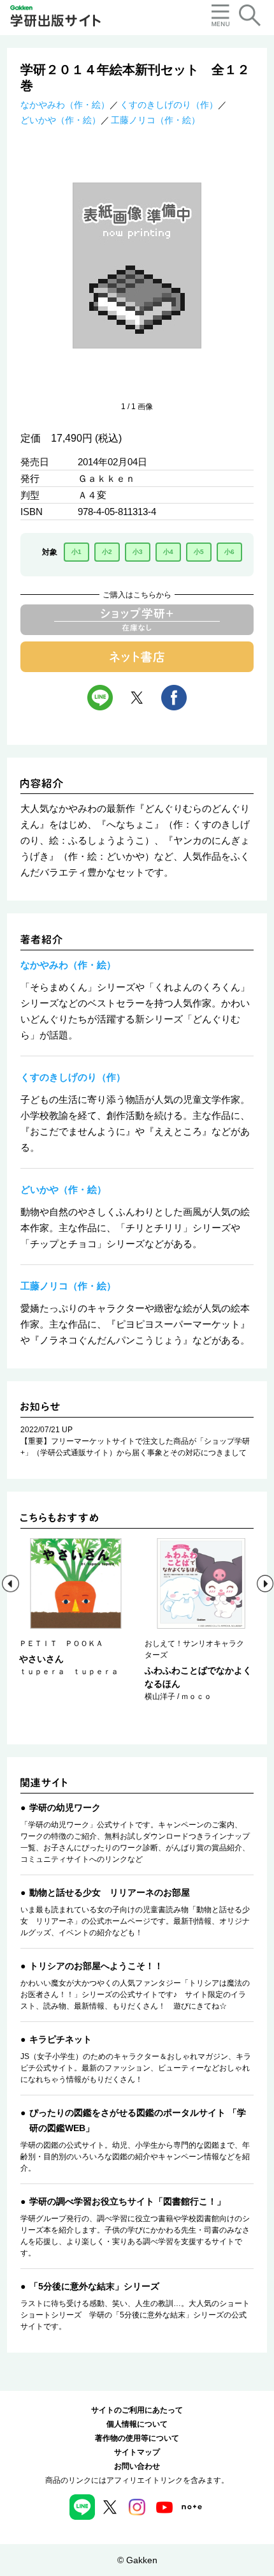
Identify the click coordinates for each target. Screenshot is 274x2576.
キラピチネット (61, 2039)
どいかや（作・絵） (61, 120)
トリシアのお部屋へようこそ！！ (96, 1966)
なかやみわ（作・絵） (65, 105)
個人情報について (137, 2424)
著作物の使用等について (137, 2438)
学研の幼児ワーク (65, 1808)
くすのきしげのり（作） (169, 105)
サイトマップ (137, 2452)
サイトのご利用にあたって (137, 2410)
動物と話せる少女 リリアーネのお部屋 (110, 1892)
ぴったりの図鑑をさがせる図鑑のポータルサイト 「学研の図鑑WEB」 (138, 2120)
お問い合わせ (137, 2466)
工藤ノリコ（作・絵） (155, 120)
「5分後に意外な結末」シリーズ (94, 2286)
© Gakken (137, 2560)
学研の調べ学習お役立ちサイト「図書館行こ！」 (127, 2201)
